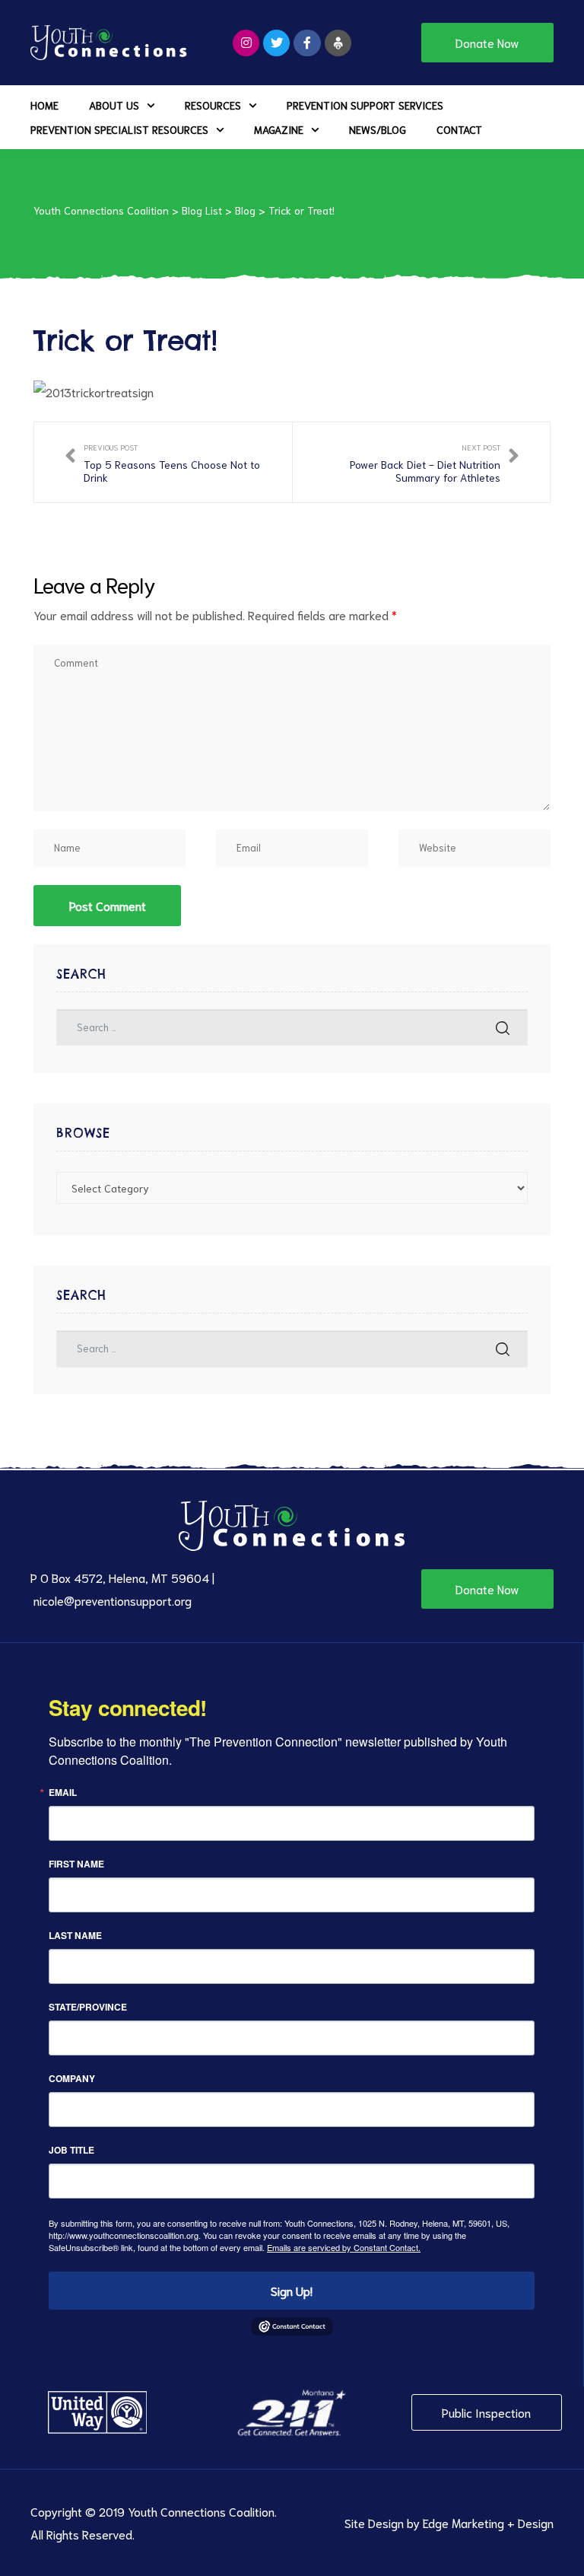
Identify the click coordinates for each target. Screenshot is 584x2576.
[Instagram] (246, 43)
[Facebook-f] (307, 43)
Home (44, 105)
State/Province (88, 2007)
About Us (114, 105)
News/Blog (378, 129)
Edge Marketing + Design (488, 2522)
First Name (76, 1864)
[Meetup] (338, 43)
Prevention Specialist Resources (119, 129)
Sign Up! (292, 2290)
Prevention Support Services (365, 105)
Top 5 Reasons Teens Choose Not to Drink (163, 462)
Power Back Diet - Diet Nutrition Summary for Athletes (422, 462)
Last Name (75, 1935)
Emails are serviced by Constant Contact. (344, 2247)
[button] (487, 43)
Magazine (279, 129)
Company (72, 2078)
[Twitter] (276, 43)
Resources (213, 105)
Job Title (71, 2150)
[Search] (503, 1028)
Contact (459, 129)
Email (63, 1792)
